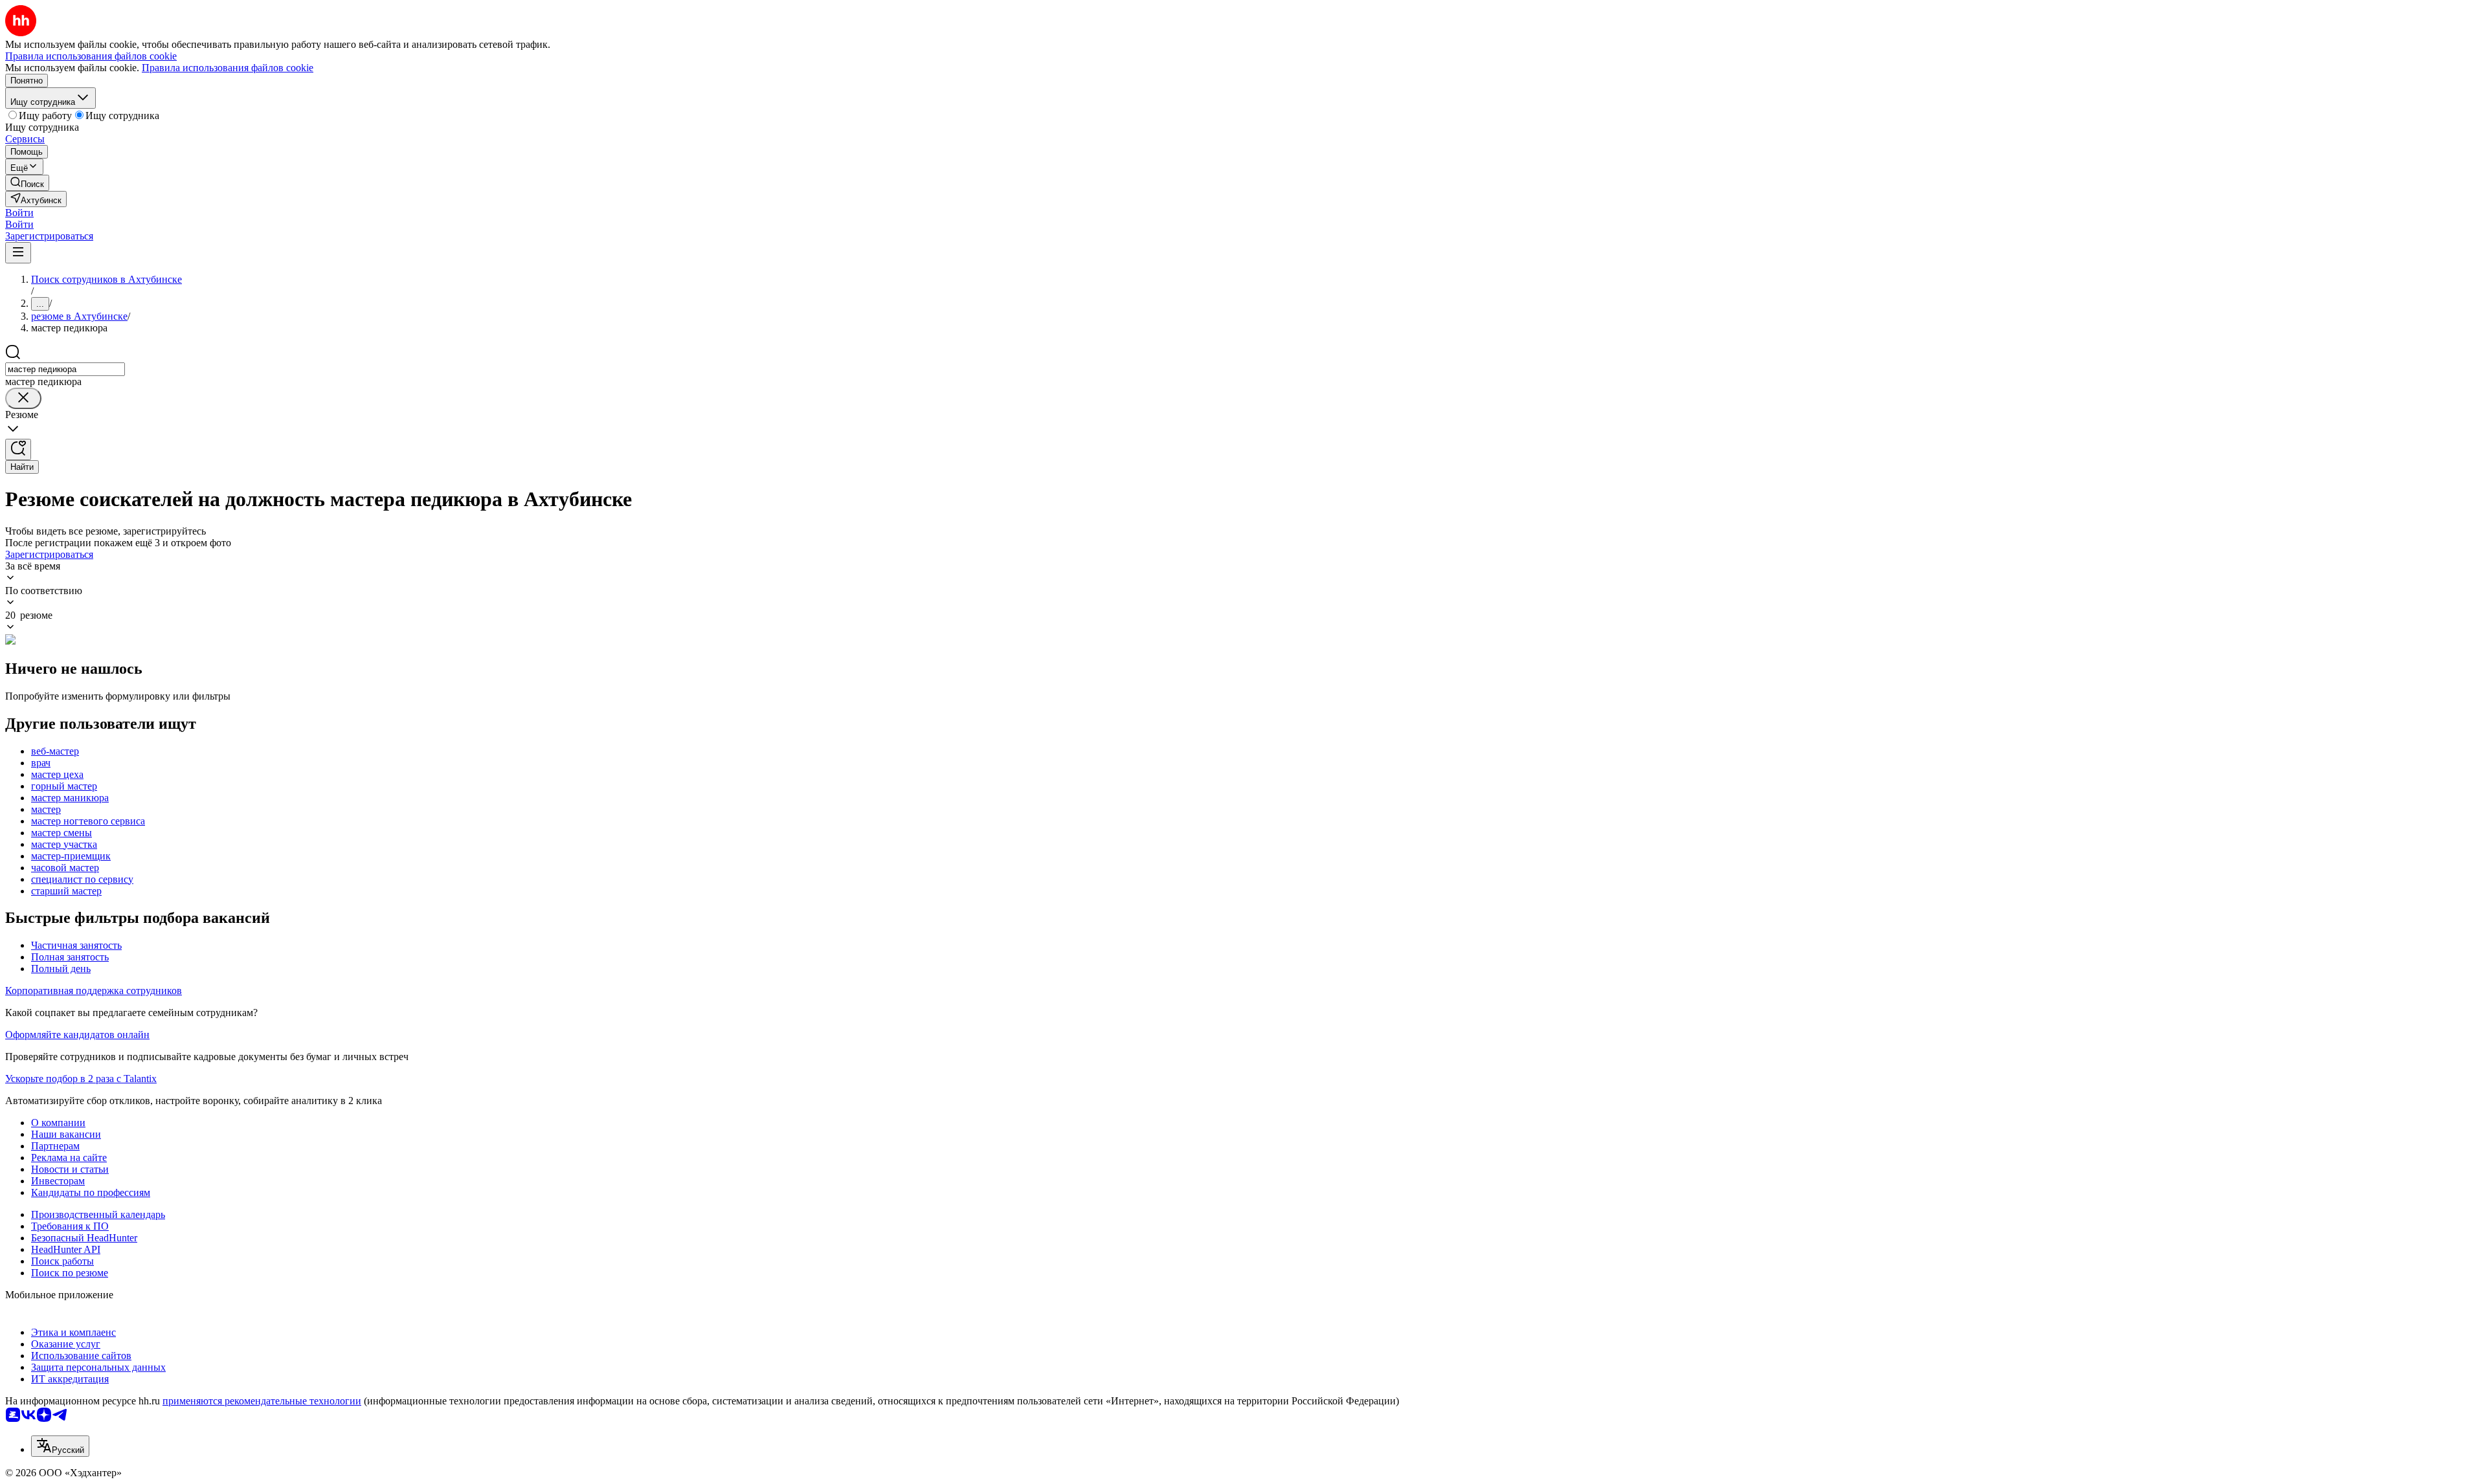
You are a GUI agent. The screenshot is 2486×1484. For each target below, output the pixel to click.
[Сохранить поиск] (18, 449)
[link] (27, 183)
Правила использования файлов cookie (228, 68)
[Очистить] (23, 398)
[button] (19, 213)
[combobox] (65, 369)
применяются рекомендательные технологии (262, 1401)
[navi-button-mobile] (18, 253)
